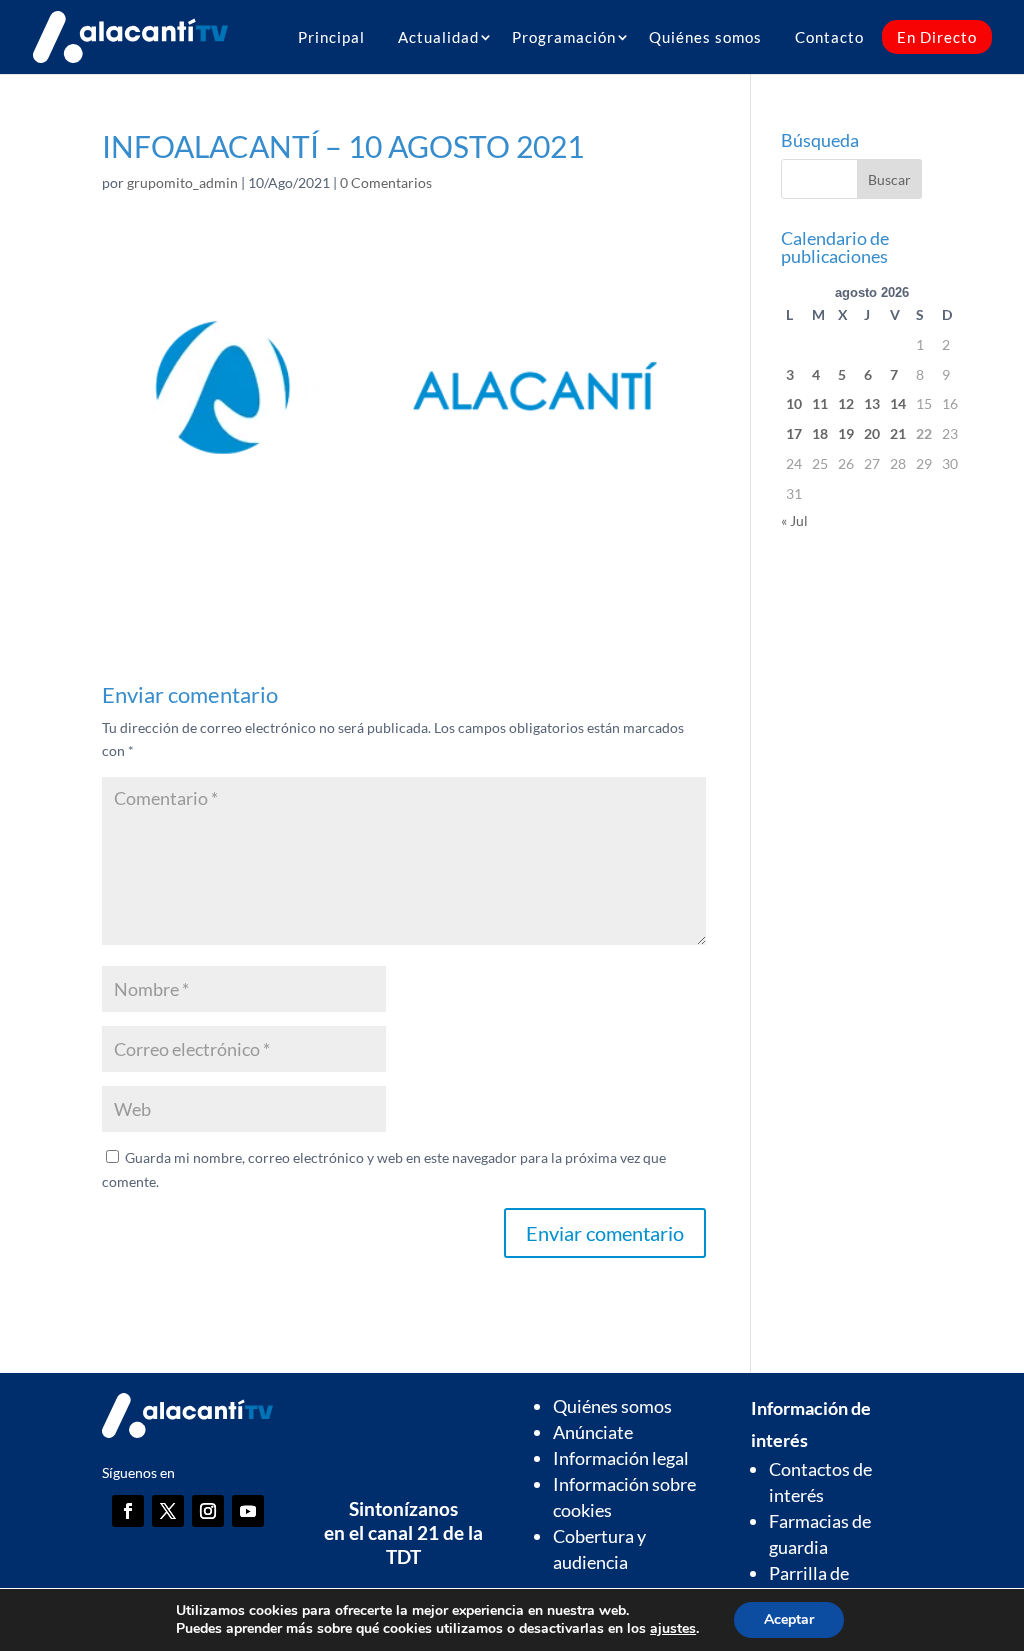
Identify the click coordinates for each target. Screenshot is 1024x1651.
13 (872, 403)
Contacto (829, 37)
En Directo (937, 37)
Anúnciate (593, 1432)
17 (794, 433)
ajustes (673, 1629)
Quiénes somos (705, 37)
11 (820, 403)
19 (846, 433)
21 (898, 433)
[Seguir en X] (168, 1511)
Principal (331, 37)
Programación (564, 37)
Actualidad (438, 37)
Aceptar (789, 1619)
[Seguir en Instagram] (208, 1511)
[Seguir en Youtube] (248, 1511)
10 (794, 403)
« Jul (794, 520)
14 (898, 403)
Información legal (621, 1458)
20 (872, 433)
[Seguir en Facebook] (128, 1511)
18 (820, 433)
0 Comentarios (386, 182)
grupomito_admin (182, 182)
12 (846, 403)
